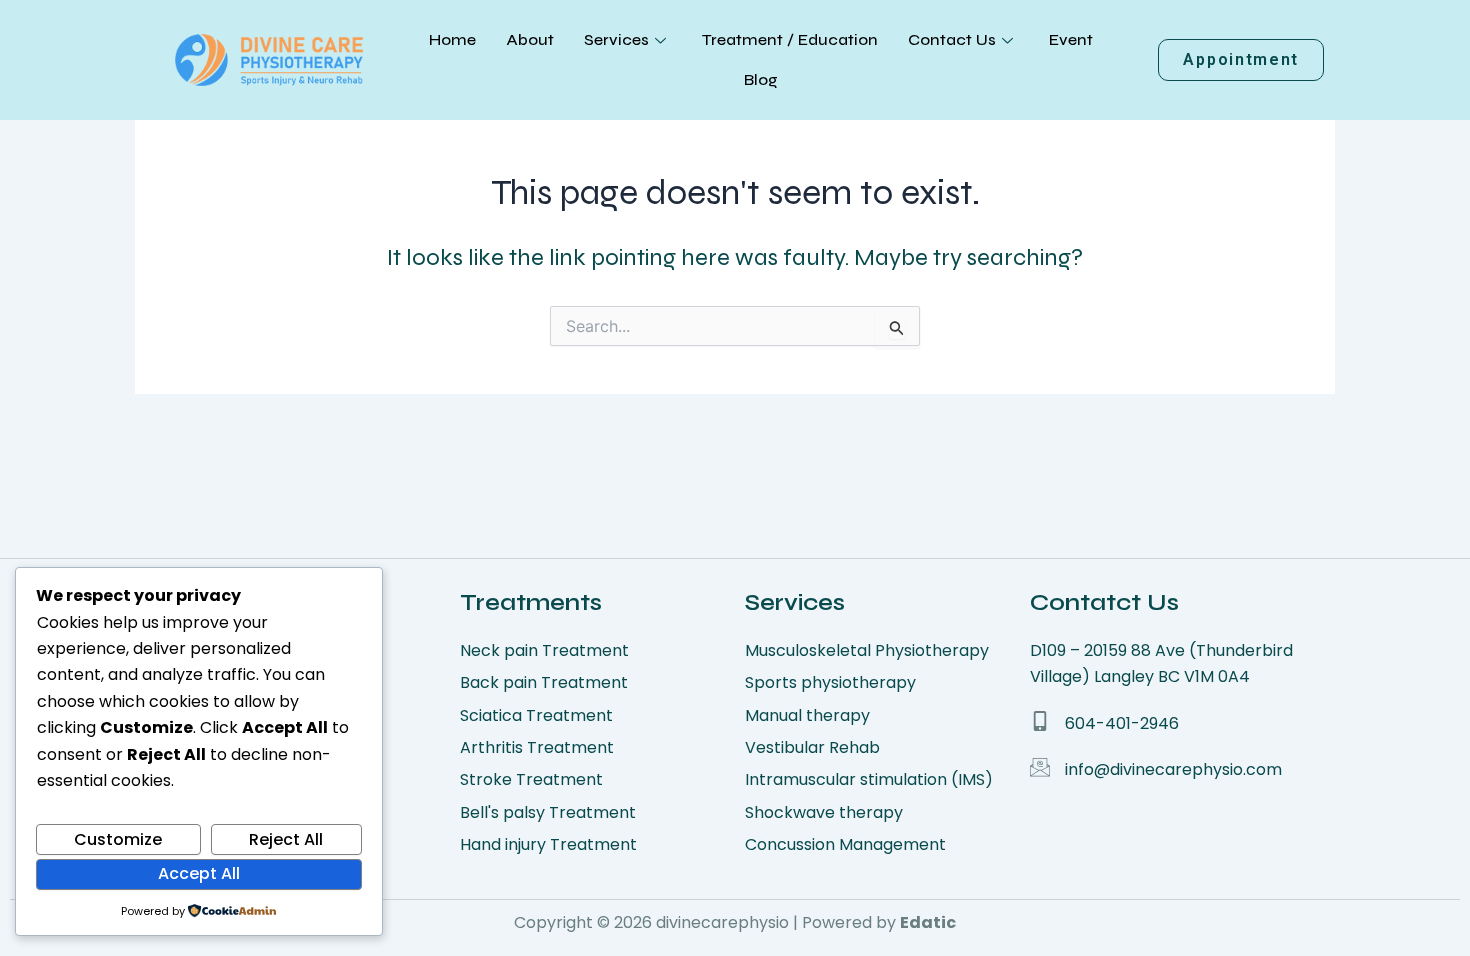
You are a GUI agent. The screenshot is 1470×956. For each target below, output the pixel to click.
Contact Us (952, 39)
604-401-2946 (1122, 723)
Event (1071, 39)
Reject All (286, 839)
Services (616, 39)
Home (452, 39)
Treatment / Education (790, 39)
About (530, 39)
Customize (118, 839)
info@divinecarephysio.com (1173, 769)
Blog (761, 79)
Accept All (199, 873)
